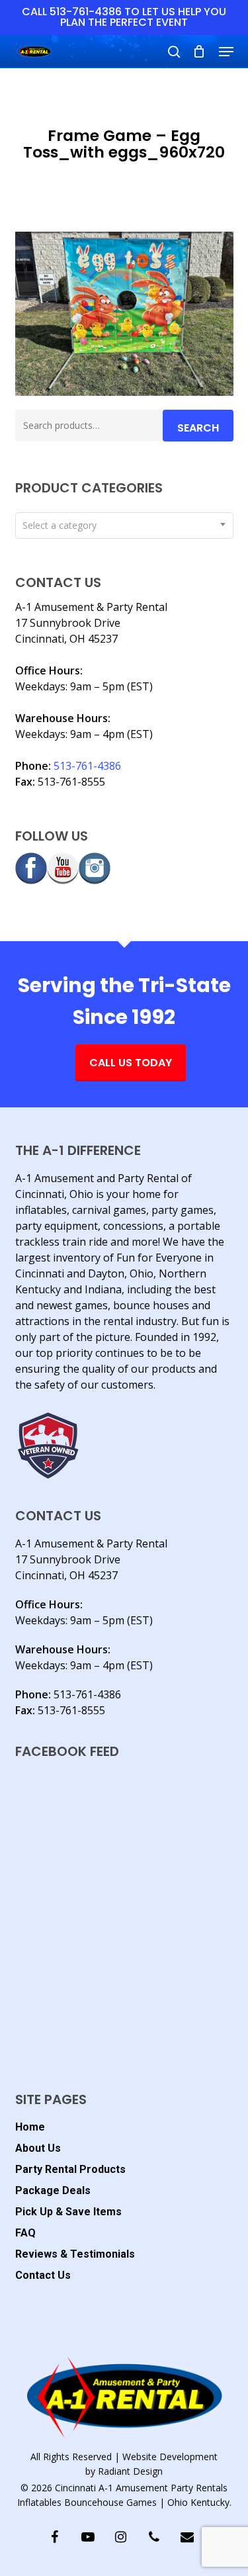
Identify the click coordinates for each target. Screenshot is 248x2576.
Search (198, 428)
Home (30, 2127)
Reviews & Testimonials (75, 2254)
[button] (226, 52)
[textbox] (124, 526)
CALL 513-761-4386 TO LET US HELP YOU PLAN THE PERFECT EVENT (124, 17)
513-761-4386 (87, 766)
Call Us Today (131, 1063)
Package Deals (53, 2190)
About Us (38, 2148)
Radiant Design (130, 2471)
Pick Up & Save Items (68, 2212)
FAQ (25, 2233)
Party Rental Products (70, 2169)
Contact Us (43, 2275)
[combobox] (124, 526)
